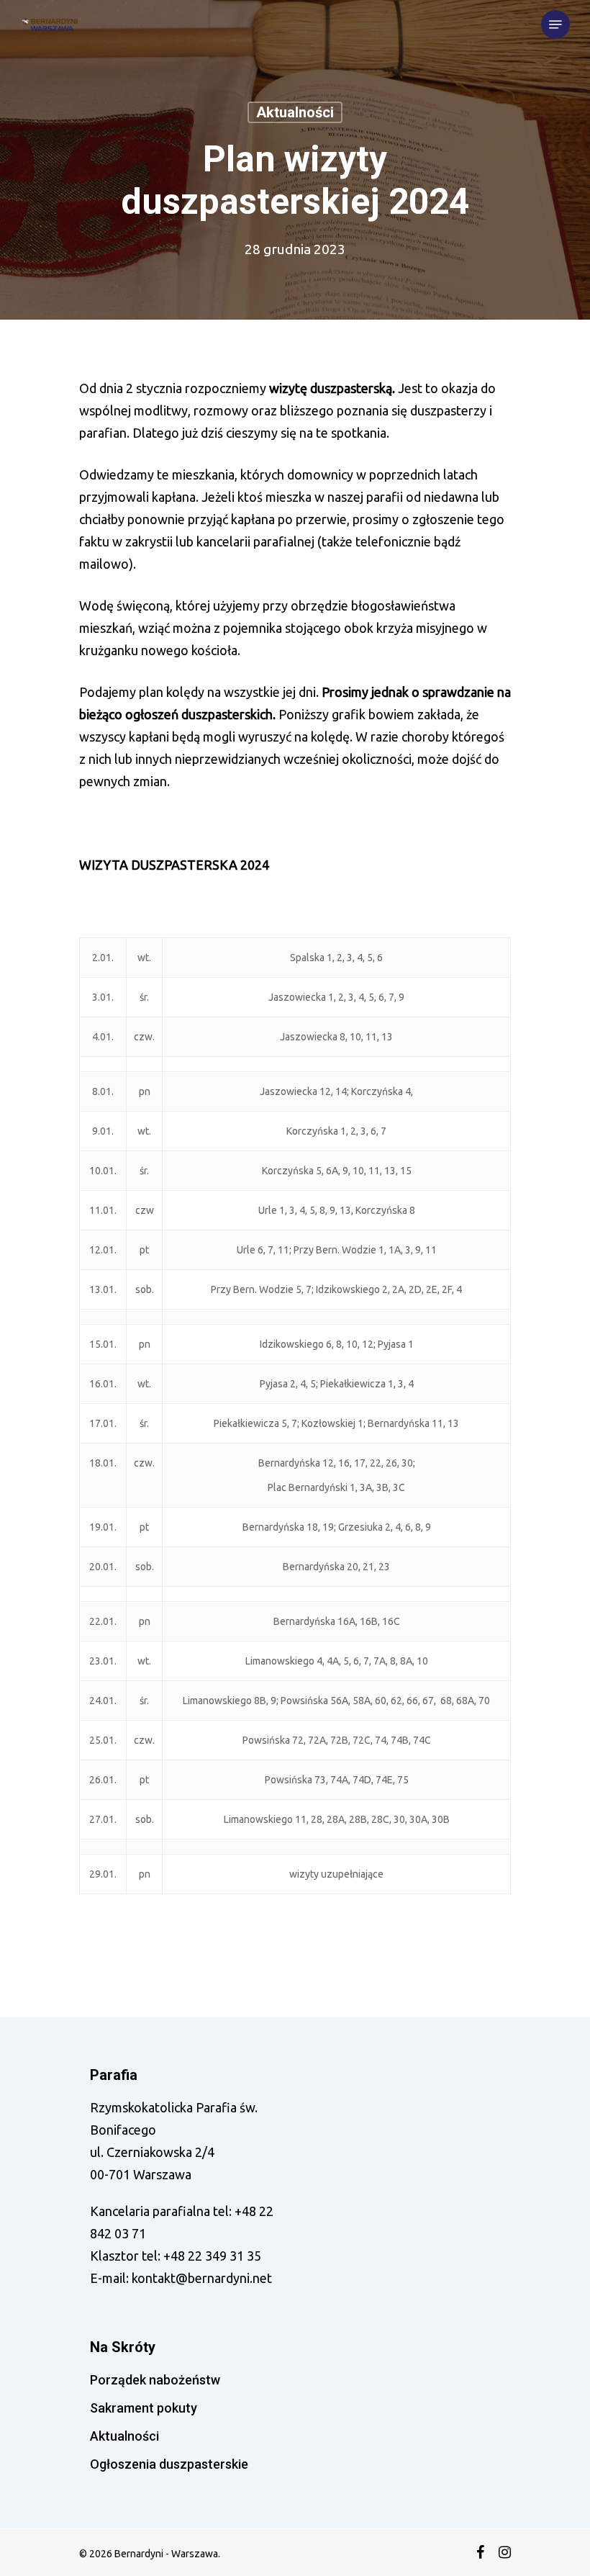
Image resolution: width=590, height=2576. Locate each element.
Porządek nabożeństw (155, 2380)
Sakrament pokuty (144, 2408)
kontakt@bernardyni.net (202, 2278)
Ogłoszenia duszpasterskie (169, 2464)
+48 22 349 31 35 (212, 2256)
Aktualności (295, 112)
